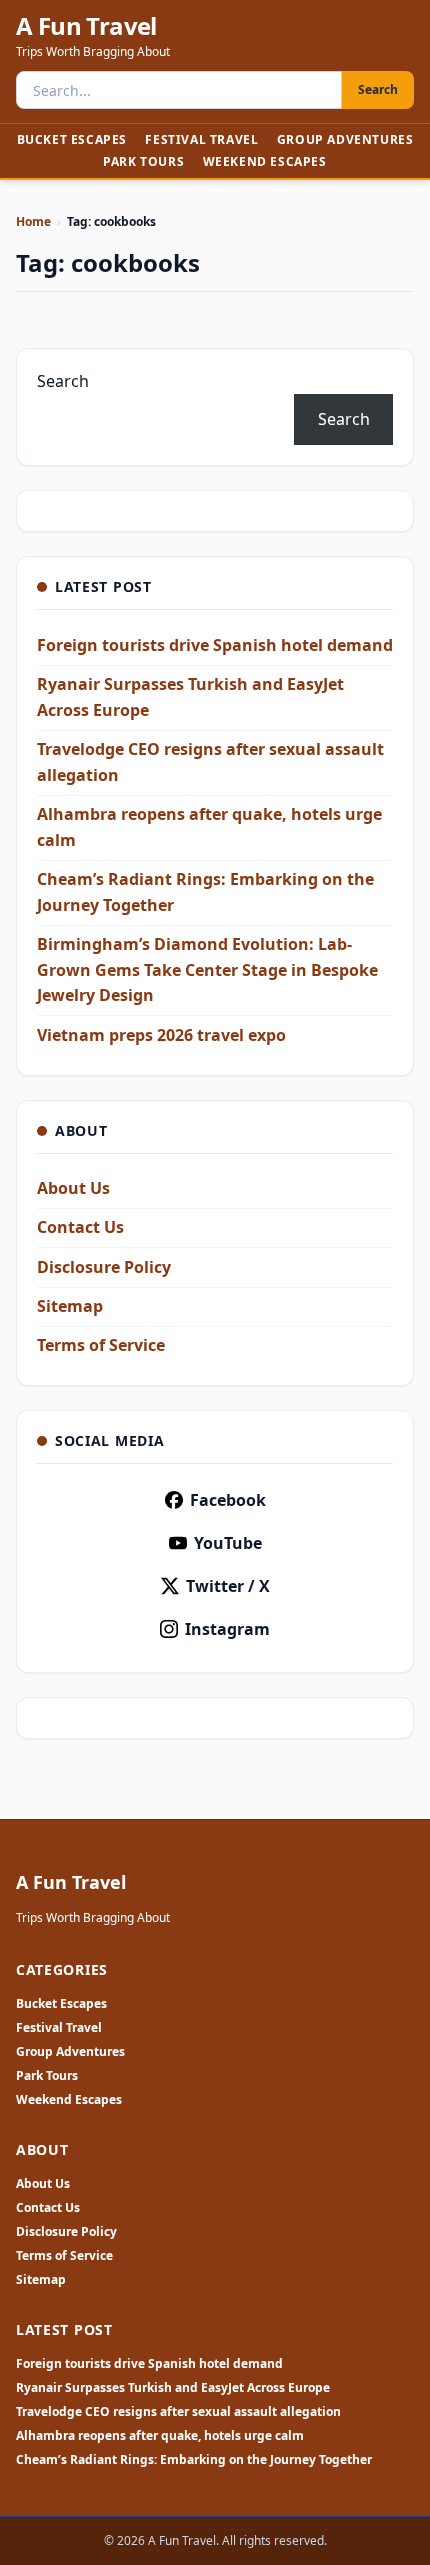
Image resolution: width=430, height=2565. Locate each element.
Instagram (227, 1629)
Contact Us (80, 1227)
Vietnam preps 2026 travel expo (161, 1035)
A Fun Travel (86, 26)
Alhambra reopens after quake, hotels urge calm (160, 2436)
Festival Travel (201, 139)
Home (33, 221)
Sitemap (70, 1306)
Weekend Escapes (265, 161)
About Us (73, 1188)
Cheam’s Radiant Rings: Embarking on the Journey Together (194, 2460)
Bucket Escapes (72, 139)
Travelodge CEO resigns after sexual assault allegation (178, 2412)
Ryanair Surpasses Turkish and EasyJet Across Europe (173, 2388)
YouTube (228, 1543)
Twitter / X (228, 1586)
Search (378, 89)
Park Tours (143, 161)
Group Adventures (345, 139)
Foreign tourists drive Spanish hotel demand (215, 645)
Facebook (228, 1500)
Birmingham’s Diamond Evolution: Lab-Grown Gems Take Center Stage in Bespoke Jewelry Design (207, 969)
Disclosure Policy (104, 1267)
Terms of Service (101, 1345)
